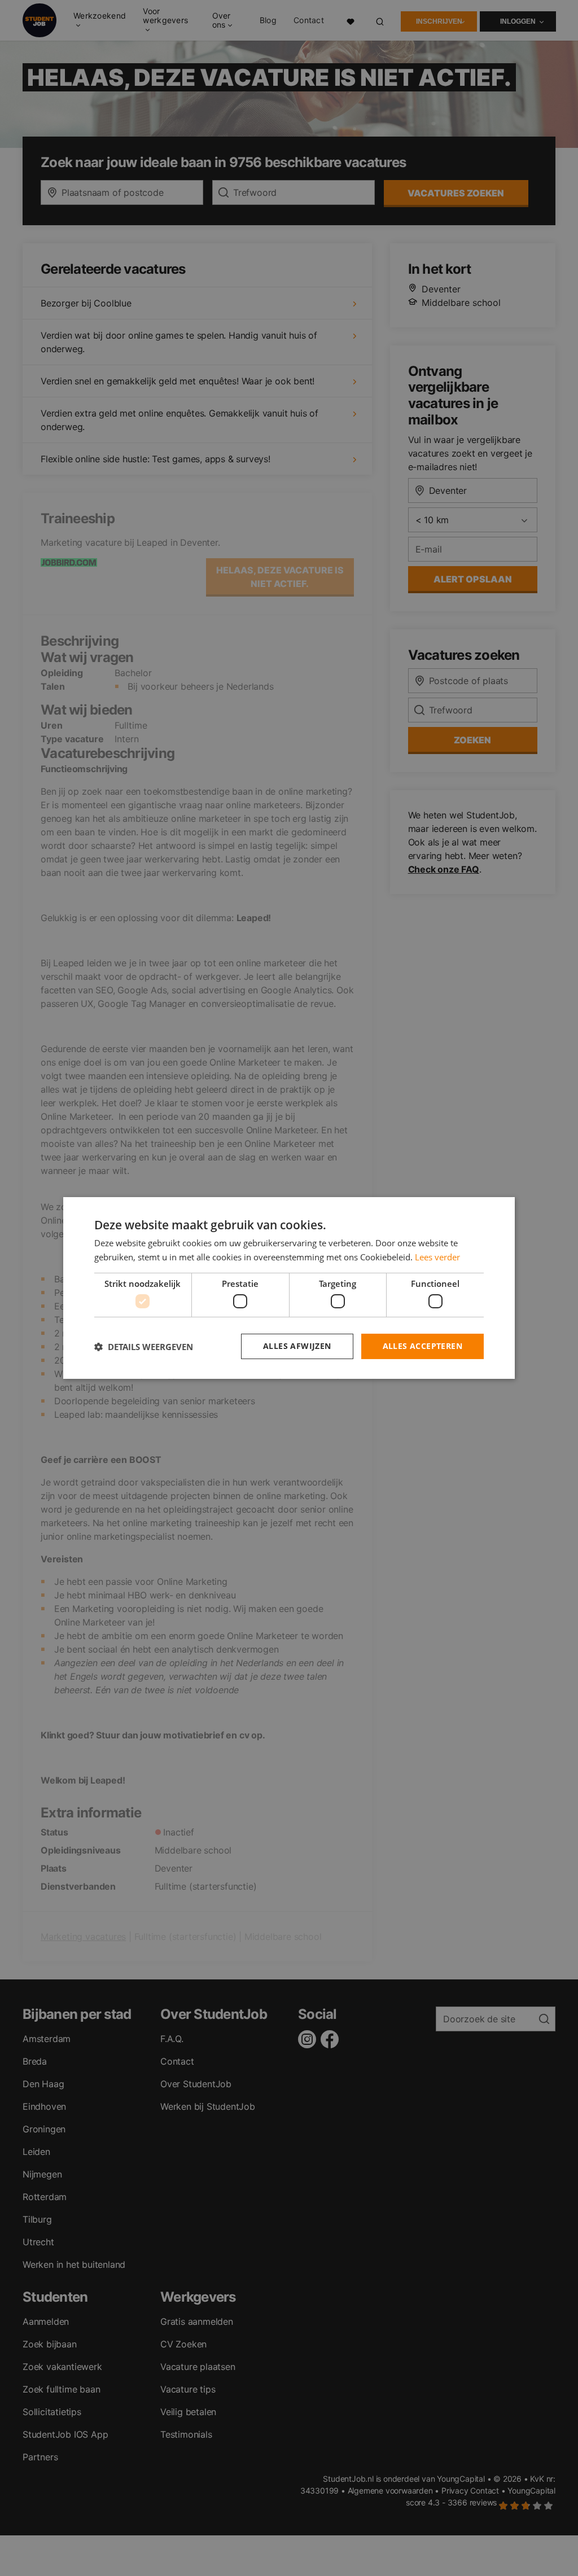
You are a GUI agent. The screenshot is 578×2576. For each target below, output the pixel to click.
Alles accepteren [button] (422, 1346)
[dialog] (289, 1288)
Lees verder (437, 1257)
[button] (144, 1347)
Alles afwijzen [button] (297, 1346)
